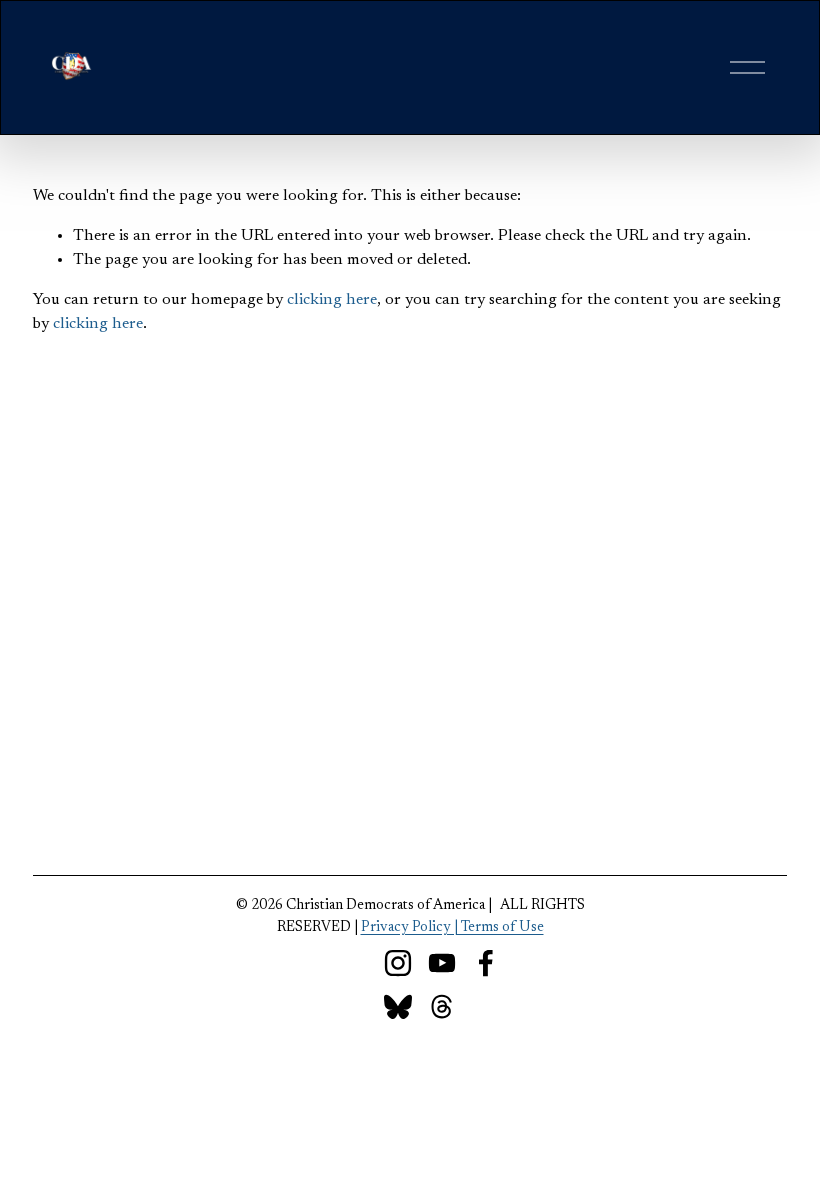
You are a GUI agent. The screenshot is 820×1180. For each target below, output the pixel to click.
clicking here (332, 300)
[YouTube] (442, 963)
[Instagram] (398, 963)
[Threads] (442, 1007)
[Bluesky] (398, 1007)
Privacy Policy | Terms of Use (452, 927)
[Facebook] (486, 963)
